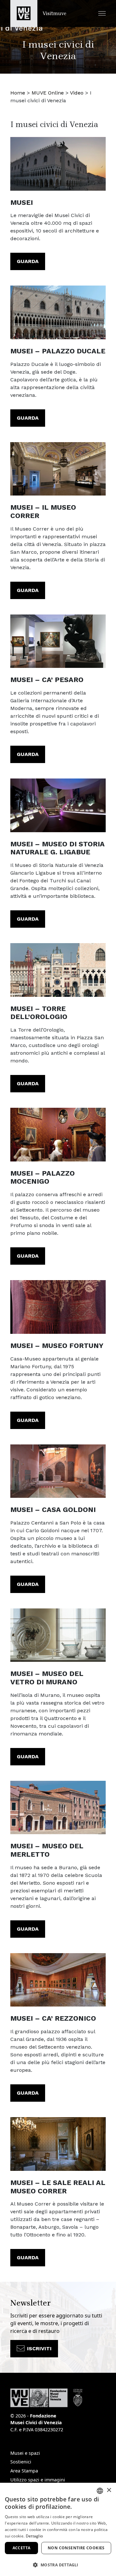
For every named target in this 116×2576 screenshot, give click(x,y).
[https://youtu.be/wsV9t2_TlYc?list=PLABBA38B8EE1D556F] (58, 1471)
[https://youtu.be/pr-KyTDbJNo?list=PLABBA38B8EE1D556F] (58, 970)
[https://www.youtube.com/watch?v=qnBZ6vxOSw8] (58, 641)
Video (77, 93)
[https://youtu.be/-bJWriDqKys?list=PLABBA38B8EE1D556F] (58, 805)
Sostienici (21, 2462)
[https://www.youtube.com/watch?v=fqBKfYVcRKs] (58, 1135)
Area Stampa (24, 2471)
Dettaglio (34, 2536)
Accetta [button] (22, 2548)
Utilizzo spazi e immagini (38, 2480)
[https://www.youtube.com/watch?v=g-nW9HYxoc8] (58, 164)
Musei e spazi (25, 2453)
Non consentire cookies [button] (76, 2548)
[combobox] (100, 2491)
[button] (102, 13)
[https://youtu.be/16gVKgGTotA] (58, 2144)
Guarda (28, 261)
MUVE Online (48, 93)
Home (18, 93)
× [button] (109, 2490)
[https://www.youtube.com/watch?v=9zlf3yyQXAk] (58, 1980)
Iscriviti (39, 2348)
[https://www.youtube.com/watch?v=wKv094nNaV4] (58, 1307)
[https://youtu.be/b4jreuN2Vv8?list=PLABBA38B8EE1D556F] (58, 1635)
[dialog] (58, 2529)
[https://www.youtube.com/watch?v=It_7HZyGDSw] (58, 469)
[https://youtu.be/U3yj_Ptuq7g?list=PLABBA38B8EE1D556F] (58, 1808)
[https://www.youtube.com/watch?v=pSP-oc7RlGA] (58, 312)
